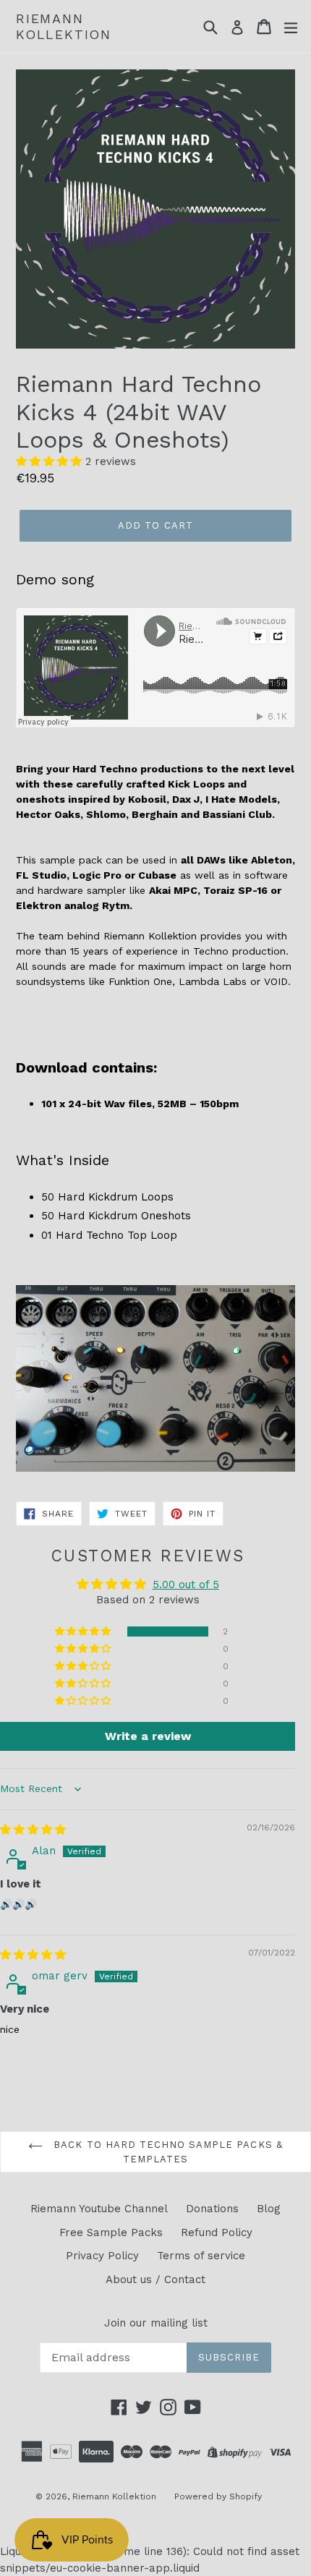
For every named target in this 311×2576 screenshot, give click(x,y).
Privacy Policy (102, 2256)
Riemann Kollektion (64, 26)
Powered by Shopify (218, 2496)
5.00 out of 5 (186, 1585)
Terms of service (201, 2256)
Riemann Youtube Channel (99, 2209)
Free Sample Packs (111, 2232)
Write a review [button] (148, 1736)
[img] (33, 1830)
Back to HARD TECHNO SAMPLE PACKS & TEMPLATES (166, 2152)
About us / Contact (155, 2279)
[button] (51, 461)
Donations (212, 2209)
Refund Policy (217, 2232)
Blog (269, 2209)
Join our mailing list (156, 2323)
